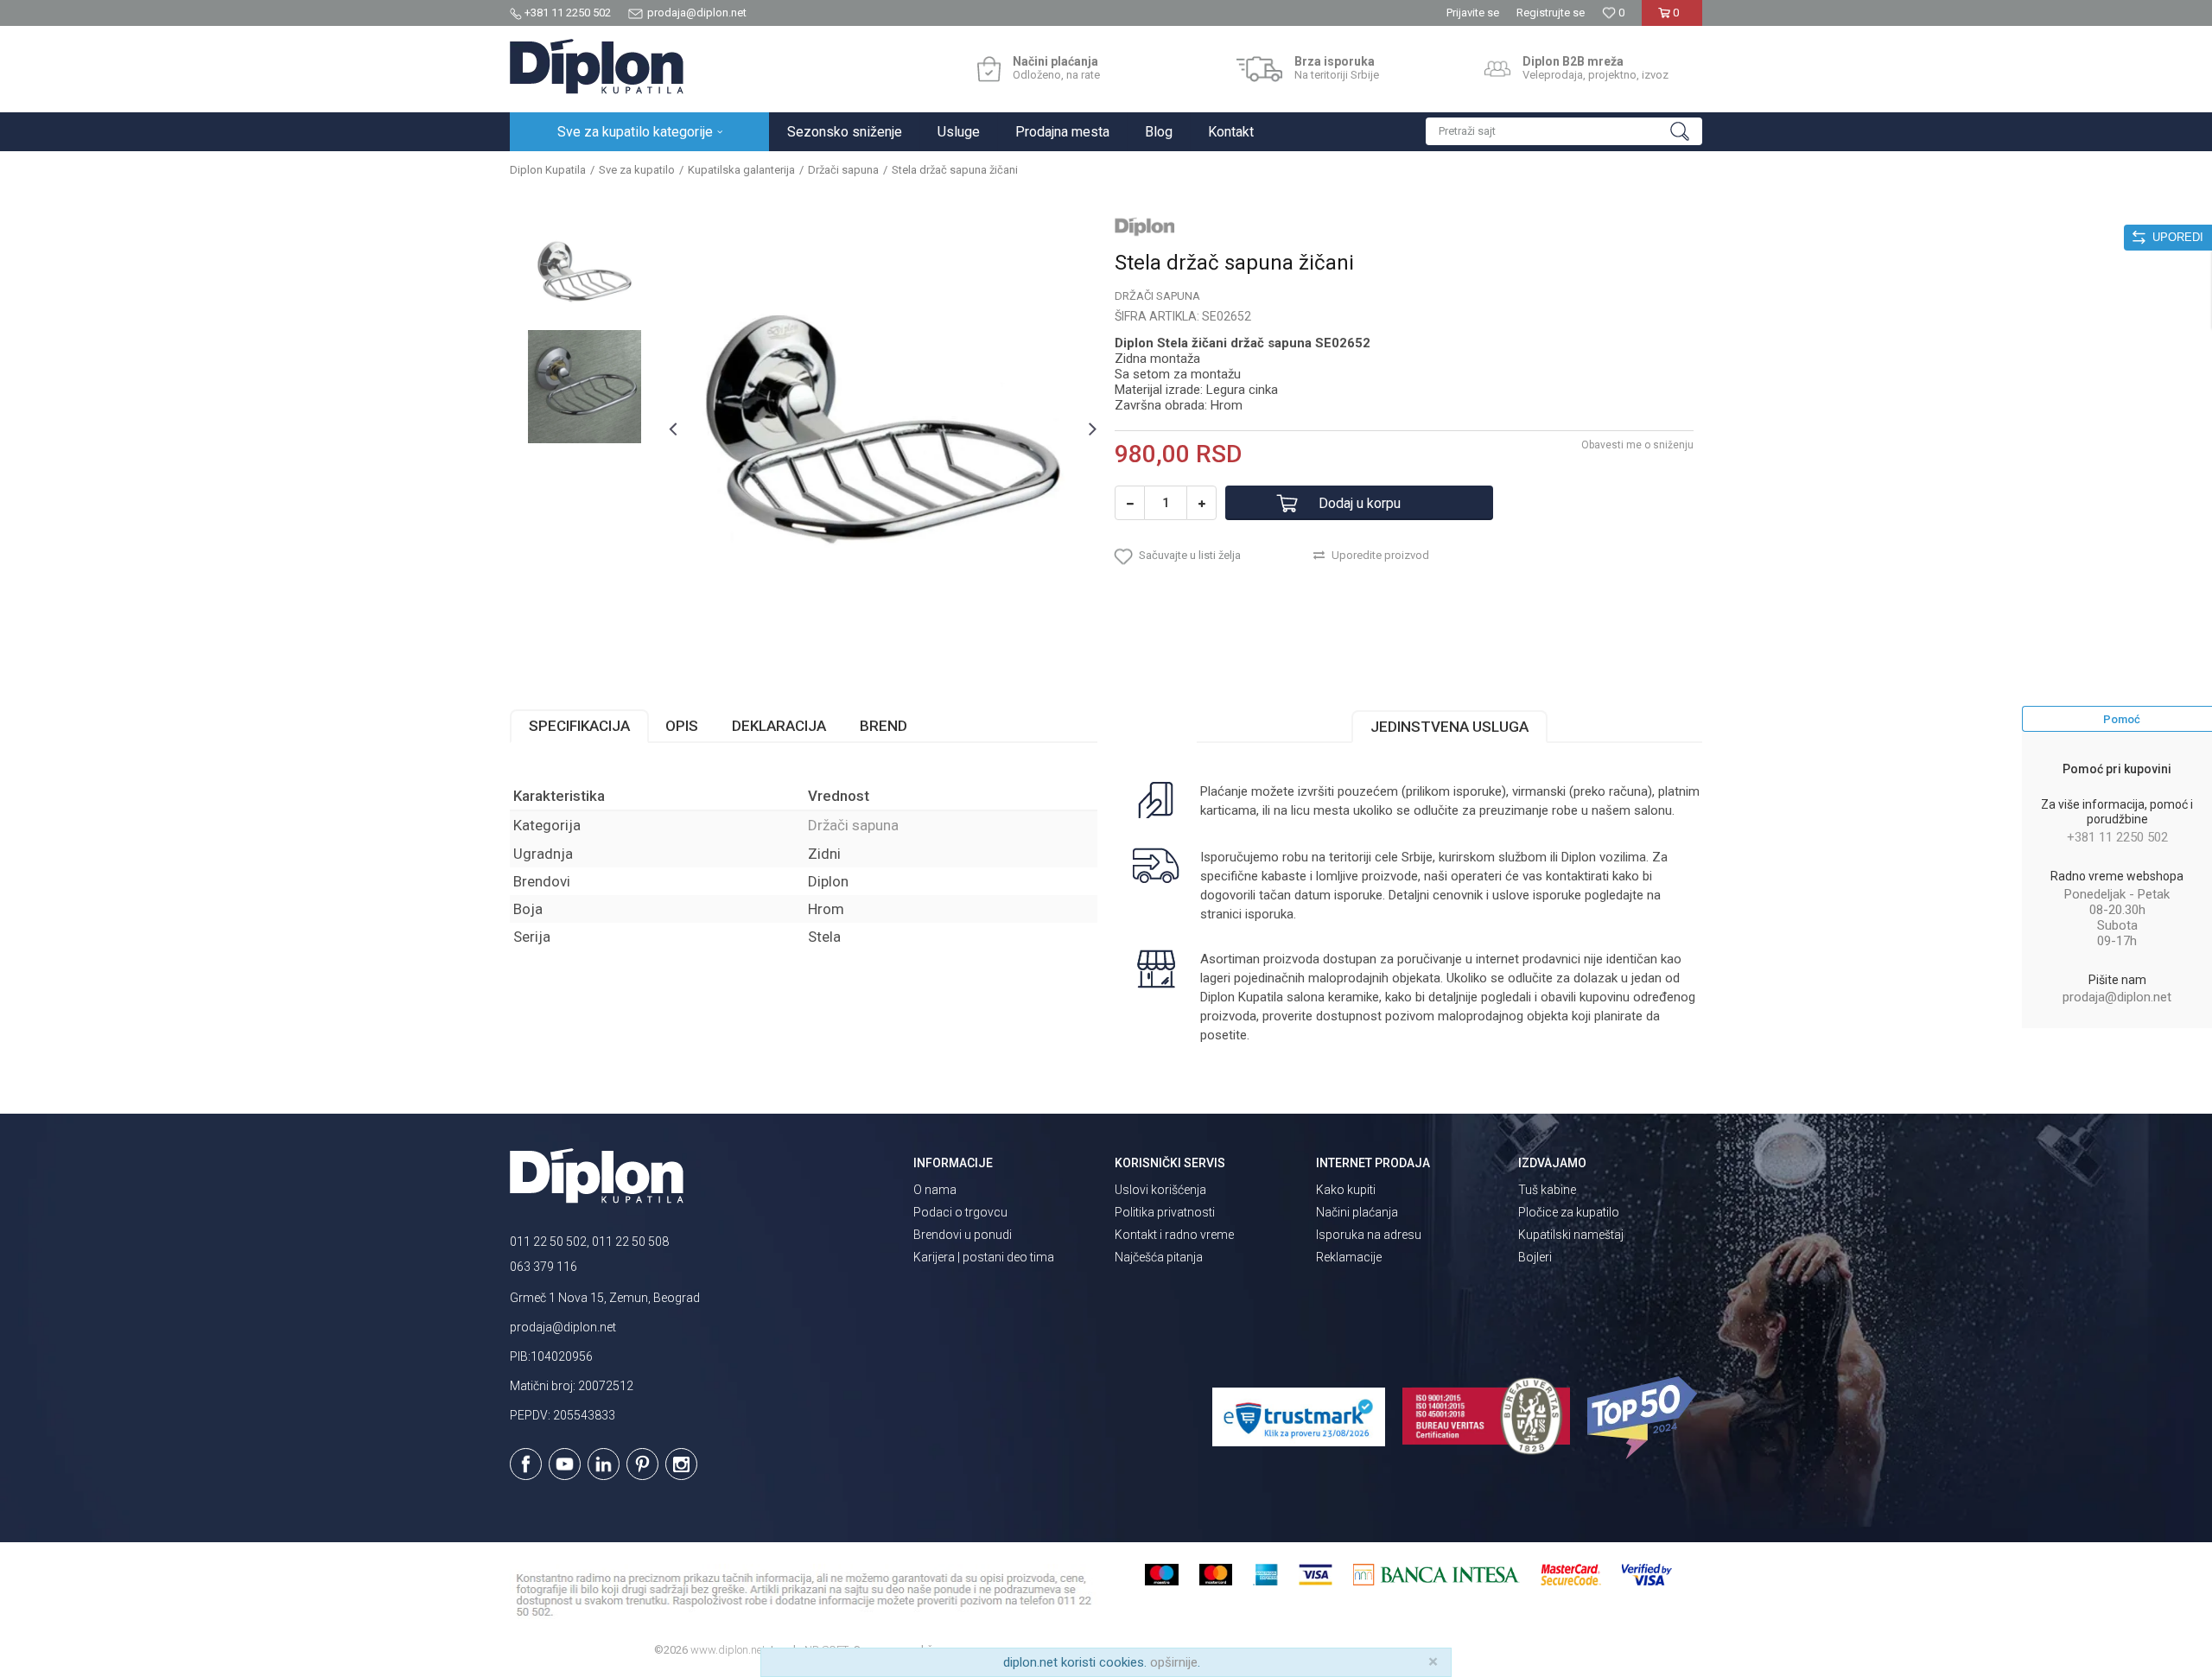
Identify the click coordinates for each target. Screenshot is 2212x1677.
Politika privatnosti (1165, 1212)
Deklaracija (779, 726)
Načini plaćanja (1357, 1212)
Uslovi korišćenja (1160, 1190)
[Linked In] (604, 1464)
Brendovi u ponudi (963, 1235)
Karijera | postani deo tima (984, 1257)
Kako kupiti (1346, 1190)
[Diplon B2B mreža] (1497, 69)
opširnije (1174, 1662)
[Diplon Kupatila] (597, 67)
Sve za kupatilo (637, 170)
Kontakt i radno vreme (1174, 1235)
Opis (682, 726)
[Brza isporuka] (1259, 69)
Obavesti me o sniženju (1637, 445)
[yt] (565, 1464)
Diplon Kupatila (548, 170)
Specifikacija (579, 726)
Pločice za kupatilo (1569, 1212)
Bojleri (1535, 1257)
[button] (1564, 131)
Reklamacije (1349, 1257)
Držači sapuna (843, 170)
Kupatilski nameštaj (1571, 1235)
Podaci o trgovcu (960, 1212)
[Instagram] (681, 1464)
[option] (585, 272)
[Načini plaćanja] (989, 69)
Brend (884, 726)
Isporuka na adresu (1369, 1235)
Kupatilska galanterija (741, 170)
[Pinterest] (642, 1464)
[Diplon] (1145, 226)
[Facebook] (526, 1464)
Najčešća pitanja (1159, 1257)
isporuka (1269, 914)
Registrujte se (1551, 13)
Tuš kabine (1547, 1190)
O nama (935, 1190)
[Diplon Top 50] (1645, 1418)
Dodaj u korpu (1360, 503)
